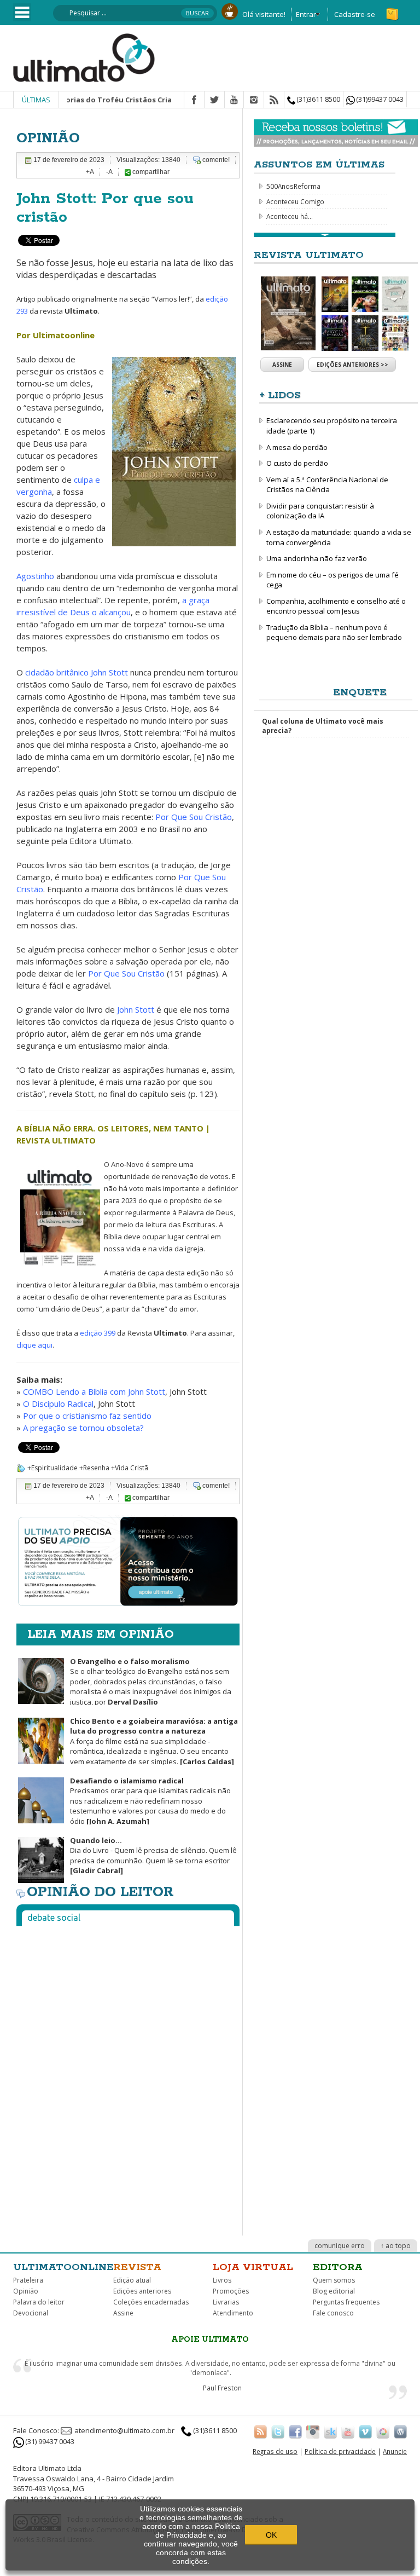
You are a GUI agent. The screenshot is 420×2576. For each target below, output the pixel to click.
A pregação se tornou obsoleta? (83, 1428)
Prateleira (28, 2280)
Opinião (26, 2291)
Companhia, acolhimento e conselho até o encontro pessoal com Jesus (336, 606)
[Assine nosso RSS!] (260, 2431)
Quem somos (334, 2280)
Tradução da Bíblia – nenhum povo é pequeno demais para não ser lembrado (334, 633)
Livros (222, 2280)
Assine (282, 365)
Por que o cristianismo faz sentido (87, 1416)
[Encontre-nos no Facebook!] (295, 2431)
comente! (216, 160)
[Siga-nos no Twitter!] (278, 2431)
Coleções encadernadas (151, 2302)
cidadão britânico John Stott (77, 672)
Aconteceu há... (290, 216)
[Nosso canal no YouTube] (348, 2431)
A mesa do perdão (297, 447)
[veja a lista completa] (325, 235)
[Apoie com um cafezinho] (230, 10)
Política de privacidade (340, 2451)
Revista (137, 2267)
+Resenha (94, 1468)
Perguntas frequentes (346, 2302)
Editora (338, 2267)
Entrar (306, 14)
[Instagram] (254, 100)
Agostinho (35, 576)
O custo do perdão (297, 463)
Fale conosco (333, 2313)
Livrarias (226, 2302)
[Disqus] (128, 2071)
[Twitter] (214, 100)
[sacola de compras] (393, 9)
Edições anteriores (142, 2291)
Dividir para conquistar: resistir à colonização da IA (320, 511)
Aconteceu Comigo (295, 201)
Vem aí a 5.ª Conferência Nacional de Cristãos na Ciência (327, 485)
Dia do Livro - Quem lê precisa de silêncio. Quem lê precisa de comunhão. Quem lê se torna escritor (153, 1856)
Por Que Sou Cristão (194, 817)
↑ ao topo (396, 2246)
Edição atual (132, 2280)
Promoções (231, 2291)
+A (90, 172)
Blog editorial (334, 2291)
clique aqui (34, 1345)
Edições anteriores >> (352, 365)
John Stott (136, 1009)
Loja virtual (253, 2267)
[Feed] (274, 100)
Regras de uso (275, 2451)
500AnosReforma (293, 186)
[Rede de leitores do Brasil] (330, 2431)
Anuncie (395, 2451)
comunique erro (340, 2246)
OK (271, 2535)
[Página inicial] (84, 57)
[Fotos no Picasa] (383, 2431)
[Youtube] (234, 100)
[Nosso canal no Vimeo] (365, 2431)
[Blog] (400, 2431)
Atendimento (233, 2313)
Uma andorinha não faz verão (317, 558)
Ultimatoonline (63, 2267)
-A (109, 172)
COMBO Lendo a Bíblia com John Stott (94, 1391)
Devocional (31, 2313)
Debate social (54, 1917)
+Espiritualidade (52, 1468)
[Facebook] (194, 100)
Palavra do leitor (39, 2302)
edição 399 (98, 1333)
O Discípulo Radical (58, 1403)
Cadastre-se (355, 14)
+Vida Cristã (130, 1468)
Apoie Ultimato (210, 2340)
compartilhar (150, 172)
